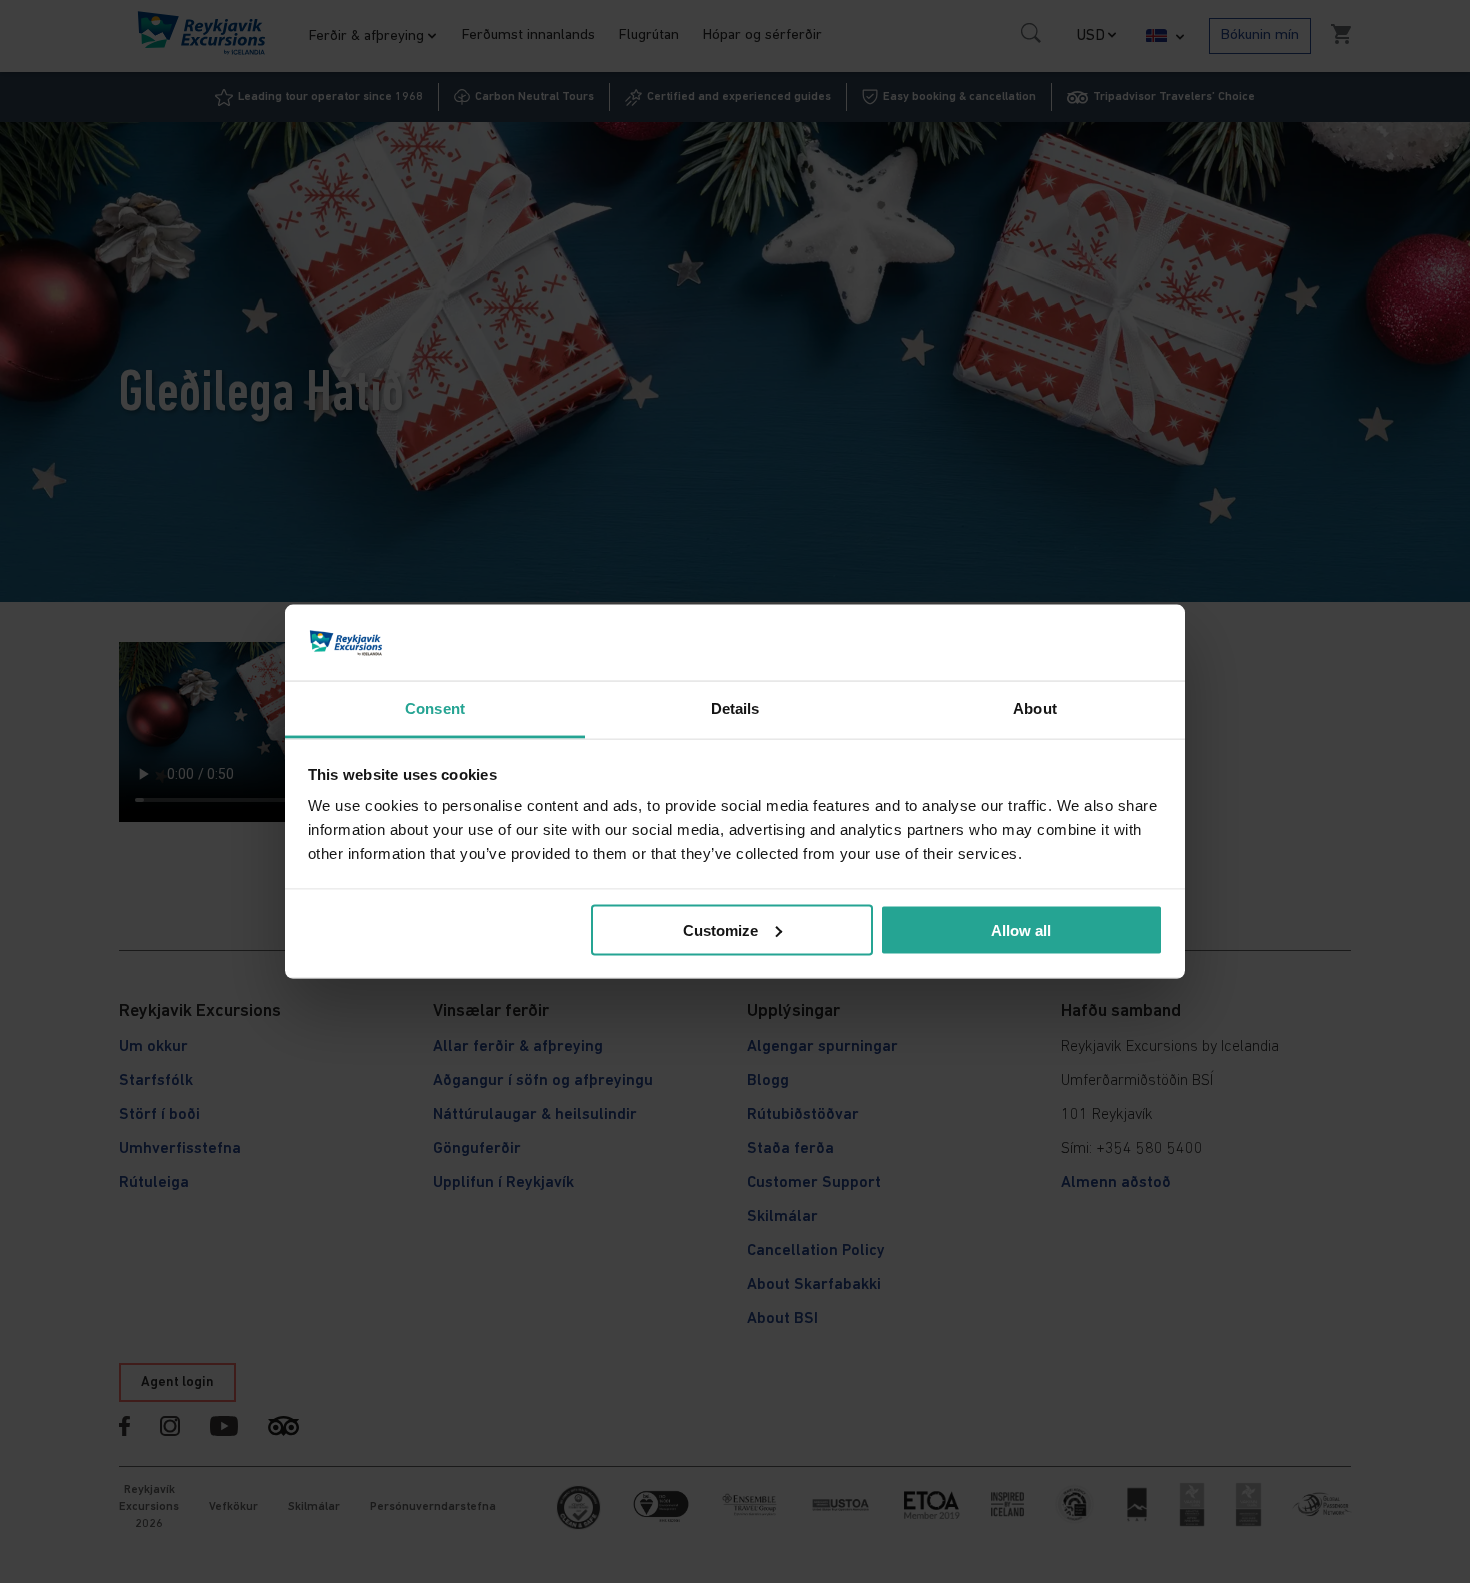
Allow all (1021, 929)
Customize (720, 929)
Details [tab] (735, 708)
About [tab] (1035, 708)
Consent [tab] (435, 708)
